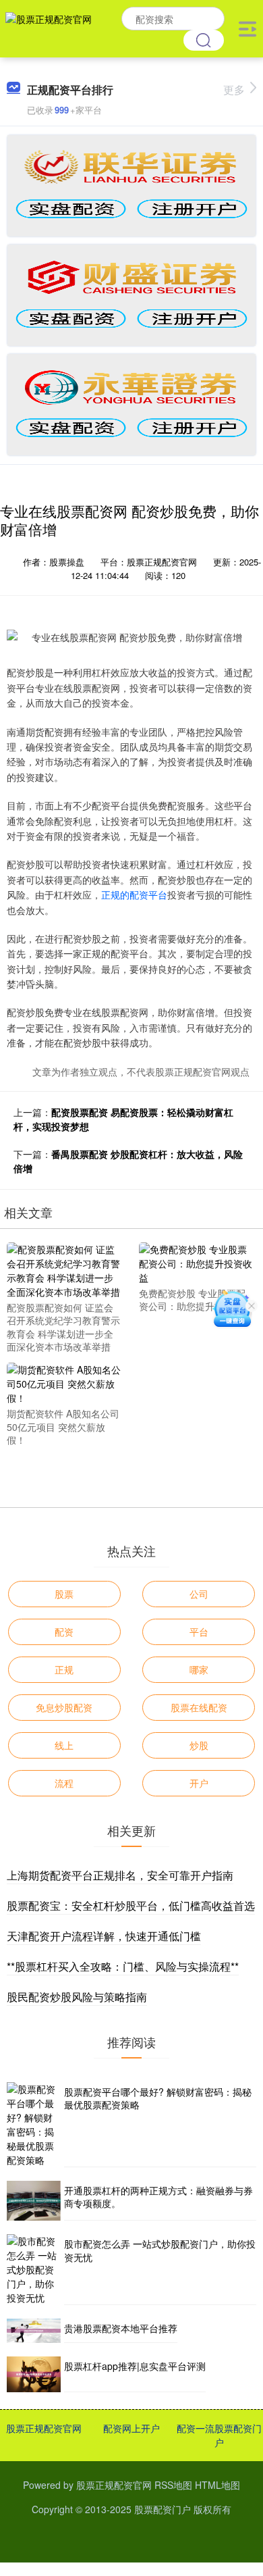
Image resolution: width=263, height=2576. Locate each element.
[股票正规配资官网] (49, 27)
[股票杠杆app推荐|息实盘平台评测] (34, 2374)
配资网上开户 (131, 2428)
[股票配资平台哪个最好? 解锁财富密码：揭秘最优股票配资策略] (34, 2125)
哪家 (199, 1669)
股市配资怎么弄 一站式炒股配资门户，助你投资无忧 (160, 2250)
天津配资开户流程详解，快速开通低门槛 (104, 1936)
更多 (234, 90)
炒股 (199, 1745)
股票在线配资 (199, 1707)
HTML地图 (217, 2485)
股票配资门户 (163, 2509)
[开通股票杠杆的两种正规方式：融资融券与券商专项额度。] (34, 2201)
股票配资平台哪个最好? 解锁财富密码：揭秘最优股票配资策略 (158, 2098)
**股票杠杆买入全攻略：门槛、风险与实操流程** (123, 1966)
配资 (64, 1632)
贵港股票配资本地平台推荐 (121, 2328)
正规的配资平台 (134, 894)
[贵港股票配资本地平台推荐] (34, 2330)
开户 (199, 1783)
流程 (64, 1783)
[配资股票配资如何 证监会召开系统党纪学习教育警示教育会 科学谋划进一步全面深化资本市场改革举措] (64, 1269)
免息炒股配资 (64, 1707)
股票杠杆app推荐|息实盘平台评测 (135, 2366)
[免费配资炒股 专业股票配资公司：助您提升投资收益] (196, 1262)
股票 (64, 1594)
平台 (199, 1632)
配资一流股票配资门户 (219, 2435)
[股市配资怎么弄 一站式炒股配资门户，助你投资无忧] (34, 2270)
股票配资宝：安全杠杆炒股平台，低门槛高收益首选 (131, 1905)
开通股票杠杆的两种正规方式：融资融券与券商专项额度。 (158, 2197)
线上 (64, 1745)
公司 (199, 1594)
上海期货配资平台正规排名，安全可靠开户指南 (120, 1875)
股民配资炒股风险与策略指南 (77, 1997)
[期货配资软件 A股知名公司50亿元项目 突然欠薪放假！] (64, 1382)
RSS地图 (173, 2485)
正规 (64, 1669)
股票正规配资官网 (44, 2428)
